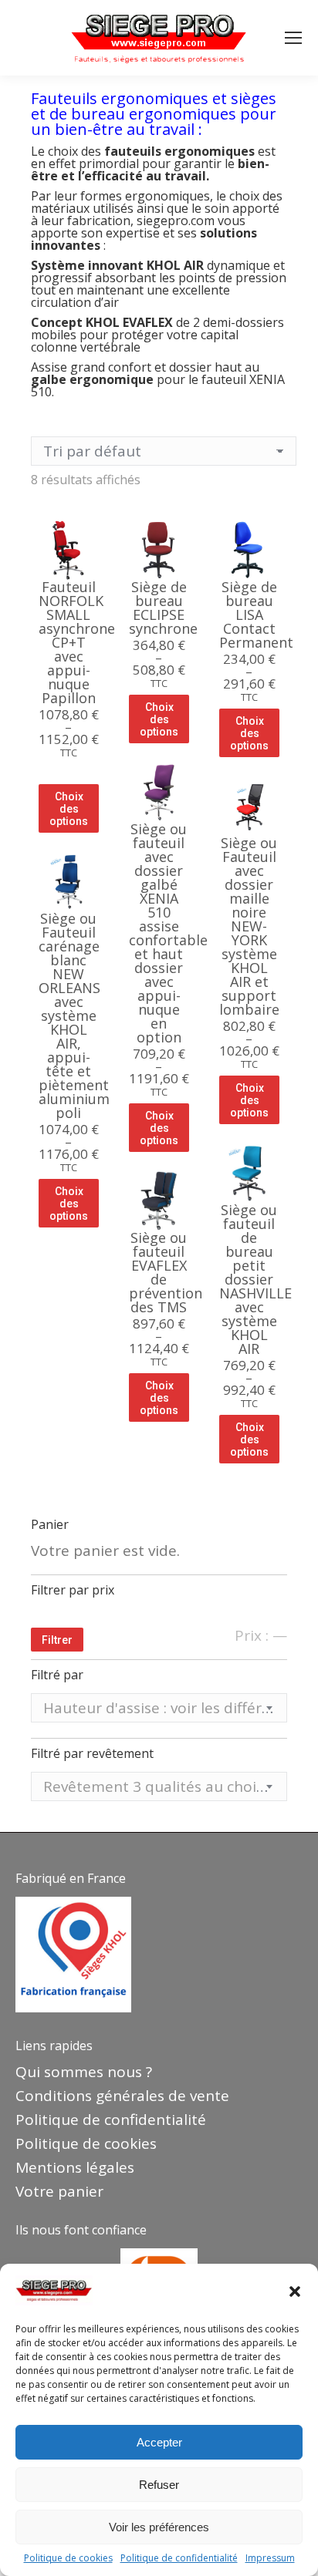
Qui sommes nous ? (84, 2072)
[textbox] (159, 1708)
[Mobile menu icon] (293, 38)
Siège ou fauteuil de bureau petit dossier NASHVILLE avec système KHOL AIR (255, 1279)
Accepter (159, 2442)
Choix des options (69, 809)
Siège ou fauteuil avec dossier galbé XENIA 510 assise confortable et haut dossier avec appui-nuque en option (168, 933)
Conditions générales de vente (122, 2096)
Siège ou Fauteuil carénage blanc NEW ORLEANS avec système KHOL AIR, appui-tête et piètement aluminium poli (74, 1015)
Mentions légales (75, 2167)
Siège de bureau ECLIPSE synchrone (163, 608)
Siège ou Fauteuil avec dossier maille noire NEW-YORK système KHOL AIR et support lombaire (249, 926)
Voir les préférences (159, 2527)
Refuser (159, 2485)
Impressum (270, 2558)
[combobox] (159, 1708)
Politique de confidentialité (179, 2558)
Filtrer (57, 1640)
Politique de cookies (68, 2558)
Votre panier (59, 2191)
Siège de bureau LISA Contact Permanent (256, 615)
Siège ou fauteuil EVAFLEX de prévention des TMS (166, 1272)
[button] (295, 2291)
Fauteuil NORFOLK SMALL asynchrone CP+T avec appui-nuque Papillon (77, 642)
